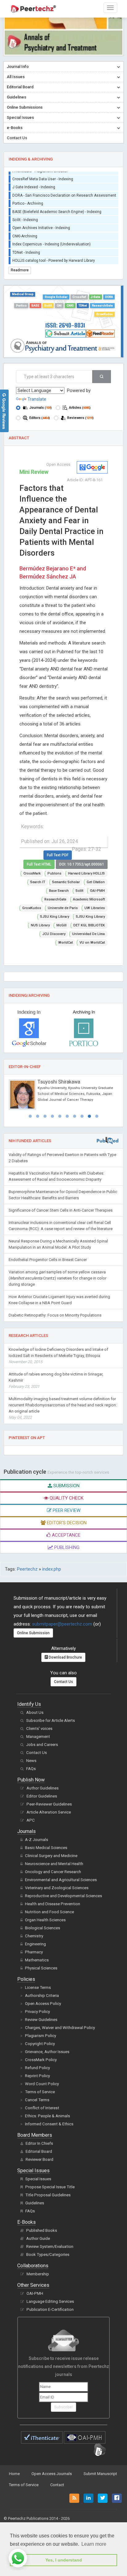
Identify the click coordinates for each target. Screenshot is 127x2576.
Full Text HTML (39, 864)
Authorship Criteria (42, 1996)
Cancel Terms (37, 2100)
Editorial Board (39, 2151)
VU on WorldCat (92, 943)
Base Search (59, 891)
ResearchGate (102, 305)
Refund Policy (37, 2068)
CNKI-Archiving (25, 232)
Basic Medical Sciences (46, 1848)
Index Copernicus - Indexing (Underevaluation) (51, 240)
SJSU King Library (55, 917)
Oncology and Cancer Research (53, 1872)
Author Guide (38, 2238)
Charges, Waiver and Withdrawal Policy (60, 2028)
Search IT (38, 882)
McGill (61, 925)
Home (14, 2474)
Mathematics (37, 1960)
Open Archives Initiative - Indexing (41, 224)
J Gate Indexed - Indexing (34, 183)
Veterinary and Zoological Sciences (57, 1888)
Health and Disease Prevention (53, 1904)
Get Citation (96, 882)
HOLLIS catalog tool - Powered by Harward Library (54, 257)
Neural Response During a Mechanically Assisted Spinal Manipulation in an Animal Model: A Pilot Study (58, 1244)
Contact (57, 2485)
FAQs (31, 1769)
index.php (52, 1569)
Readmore (20, 270)
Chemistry (34, 1936)
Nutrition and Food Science (49, 1912)
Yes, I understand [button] (64, 2560)
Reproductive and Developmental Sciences (63, 1896)
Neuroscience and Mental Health (54, 1864)
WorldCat (66, 943)
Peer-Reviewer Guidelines (49, 1804)
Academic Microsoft (89, 899)
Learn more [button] (94, 2544)
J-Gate (95, 297)
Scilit (48, 305)
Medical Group (23, 294)
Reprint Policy (37, 2076)
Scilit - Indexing (25, 216)
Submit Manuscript (100, 2474)
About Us (35, 1712)
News (31, 1761)
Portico (21, 305)
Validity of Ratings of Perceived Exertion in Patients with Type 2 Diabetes (62, 1158)
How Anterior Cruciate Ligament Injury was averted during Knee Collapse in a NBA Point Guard (59, 1300)
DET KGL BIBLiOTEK (89, 925)
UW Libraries (95, 908)
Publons (54, 873)
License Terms (38, 1987)
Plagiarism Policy (41, 2036)
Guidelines (35, 2203)
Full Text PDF (58, 855)
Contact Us (63, 1682)
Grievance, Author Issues (47, 2052)
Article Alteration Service (49, 1812)
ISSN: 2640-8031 (65, 325)
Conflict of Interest (42, 2108)
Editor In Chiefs (39, 2143)
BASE (35, 305)
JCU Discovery (54, 934)
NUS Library (40, 925)
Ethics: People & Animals (47, 2116)
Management (38, 1737)
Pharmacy (34, 1952)
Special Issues (38, 2179)
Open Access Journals (52, 2474)
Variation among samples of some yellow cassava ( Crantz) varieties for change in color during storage (57, 1278)
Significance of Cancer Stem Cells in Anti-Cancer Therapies (61, 1210)
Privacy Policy (37, 2012)
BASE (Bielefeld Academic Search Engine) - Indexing (57, 208)
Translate (37, 399)
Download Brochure (65, 1657)
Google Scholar (56, 297)
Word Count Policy (42, 2084)
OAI (59, 305)
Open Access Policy (43, 2004)
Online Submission (33, 1633)
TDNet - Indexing (26, 249)
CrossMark (32, 873)
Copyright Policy (40, 2044)
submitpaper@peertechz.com (62, 1624)
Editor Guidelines (42, 1796)
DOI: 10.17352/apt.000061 (82, 864)
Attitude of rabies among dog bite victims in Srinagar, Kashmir (56, 1380)
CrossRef (79, 297)
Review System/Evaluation (50, 2246)
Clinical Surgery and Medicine (51, 1856)
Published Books (42, 2230)
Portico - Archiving (28, 200)
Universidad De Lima (88, 934)
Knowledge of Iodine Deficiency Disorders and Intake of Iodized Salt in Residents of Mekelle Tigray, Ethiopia (58, 1356)
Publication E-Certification (50, 2309)
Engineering (35, 1944)
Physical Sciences (41, 1968)
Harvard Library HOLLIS (86, 873)
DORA (109, 297)
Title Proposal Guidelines (48, 2195)
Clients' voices (39, 1728)
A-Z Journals (37, 1840)
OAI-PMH (97, 891)
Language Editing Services (50, 2301)
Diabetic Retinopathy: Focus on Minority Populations (55, 1315)
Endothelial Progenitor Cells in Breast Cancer (48, 1260)
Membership (38, 2274)
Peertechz (27, 1569)
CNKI (70, 305)
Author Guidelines (43, 1788)
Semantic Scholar (66, 882)
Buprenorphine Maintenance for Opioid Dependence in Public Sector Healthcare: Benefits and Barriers (63, 1195)
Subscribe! (63, 2407)
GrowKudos (104, 314)
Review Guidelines (41, 2020)
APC (31, 1820)
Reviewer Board (39, 2159)
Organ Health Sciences (45, 1920)
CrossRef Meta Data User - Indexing (43, 175)
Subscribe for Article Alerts (51, 1720)
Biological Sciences (43, 1928)
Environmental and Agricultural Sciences (61, 1880)
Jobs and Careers (42, 1745)
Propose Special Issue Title (50, 2187)
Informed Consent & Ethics (49, 2124)
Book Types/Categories (48, 2255)
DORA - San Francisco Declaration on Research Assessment (64, 192)
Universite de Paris (63, 908)
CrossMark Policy (41, 2060)
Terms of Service (40, 2092)
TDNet (83, 305)
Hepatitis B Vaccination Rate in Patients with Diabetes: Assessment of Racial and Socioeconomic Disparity (56, 1176)
